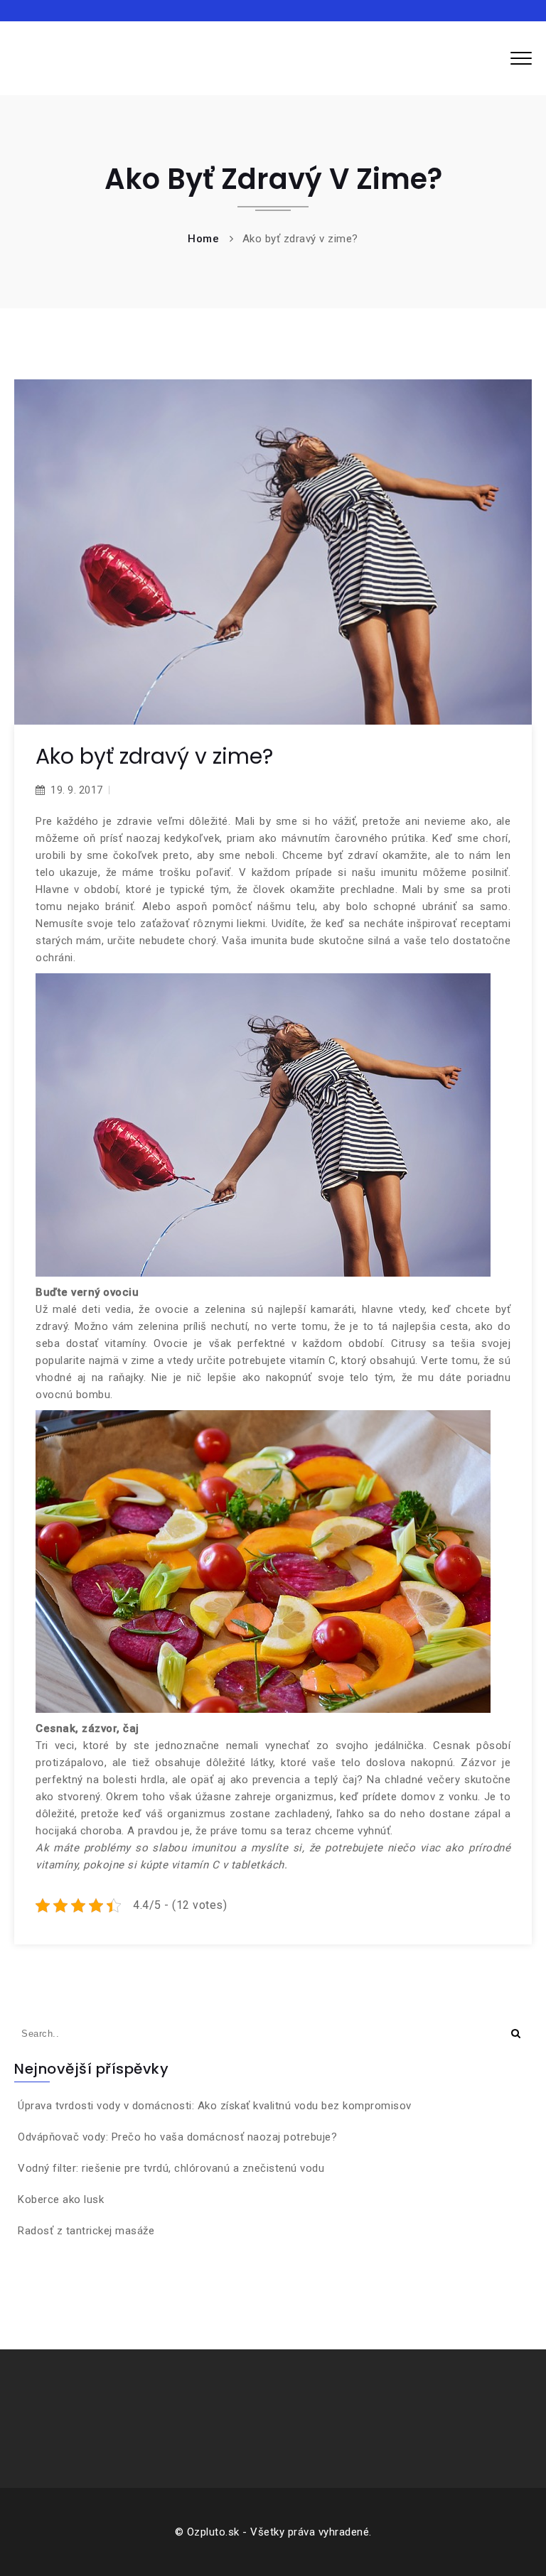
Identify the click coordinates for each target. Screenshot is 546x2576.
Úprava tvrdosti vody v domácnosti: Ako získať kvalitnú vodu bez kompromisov (215, 2106)
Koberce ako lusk (61, 2199)
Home (203, 239)
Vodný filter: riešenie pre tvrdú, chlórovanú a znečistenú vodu (171, 2168)
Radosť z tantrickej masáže (86, 2231)
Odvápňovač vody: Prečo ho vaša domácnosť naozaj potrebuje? (177, 2137)
